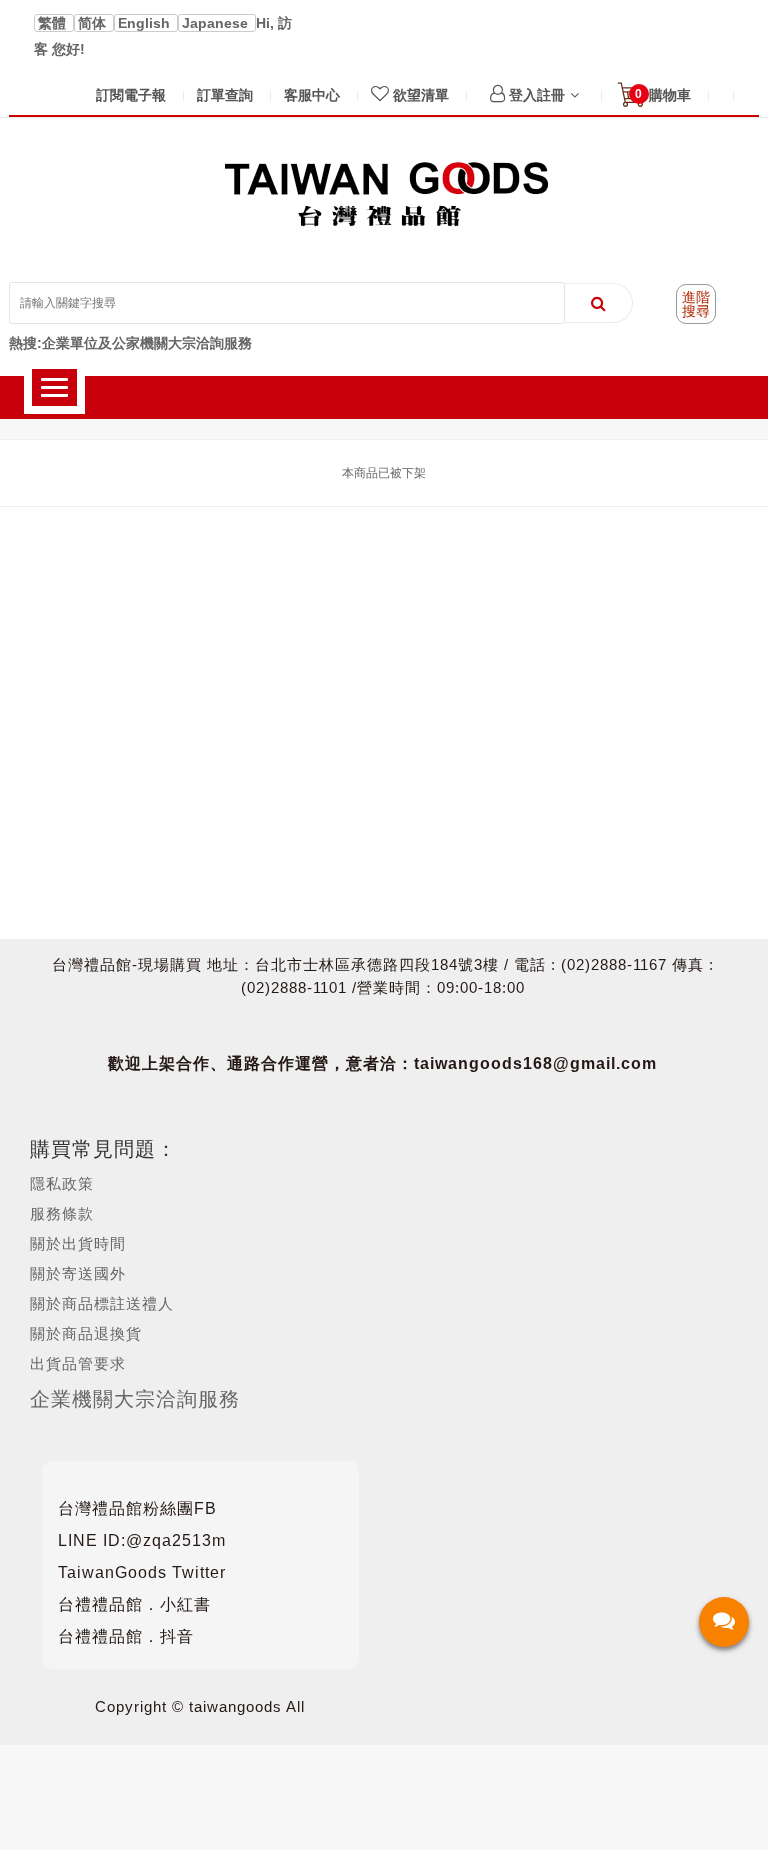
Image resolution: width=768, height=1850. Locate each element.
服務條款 (62, 1213)
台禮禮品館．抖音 (126, 1636)
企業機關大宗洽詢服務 (135, 1399)
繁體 (54, 23)
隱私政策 (62, 1183)
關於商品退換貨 (86, 1333)
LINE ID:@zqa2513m (142, 1540)
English (146, 23)
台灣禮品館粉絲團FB (137, 1508)
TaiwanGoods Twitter (142, 1572)
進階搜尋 (696, 304)
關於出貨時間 (78, 1243)
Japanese (217, 23)
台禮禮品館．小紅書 (134, 1604)
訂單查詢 (225, 95)
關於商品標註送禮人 (102, 1303)
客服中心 (312, 95)
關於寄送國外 (78, 1273)
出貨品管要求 (78, 1363)
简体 (94, 23)
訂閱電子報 (131, 95)
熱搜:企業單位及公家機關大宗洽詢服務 (130, 343)
